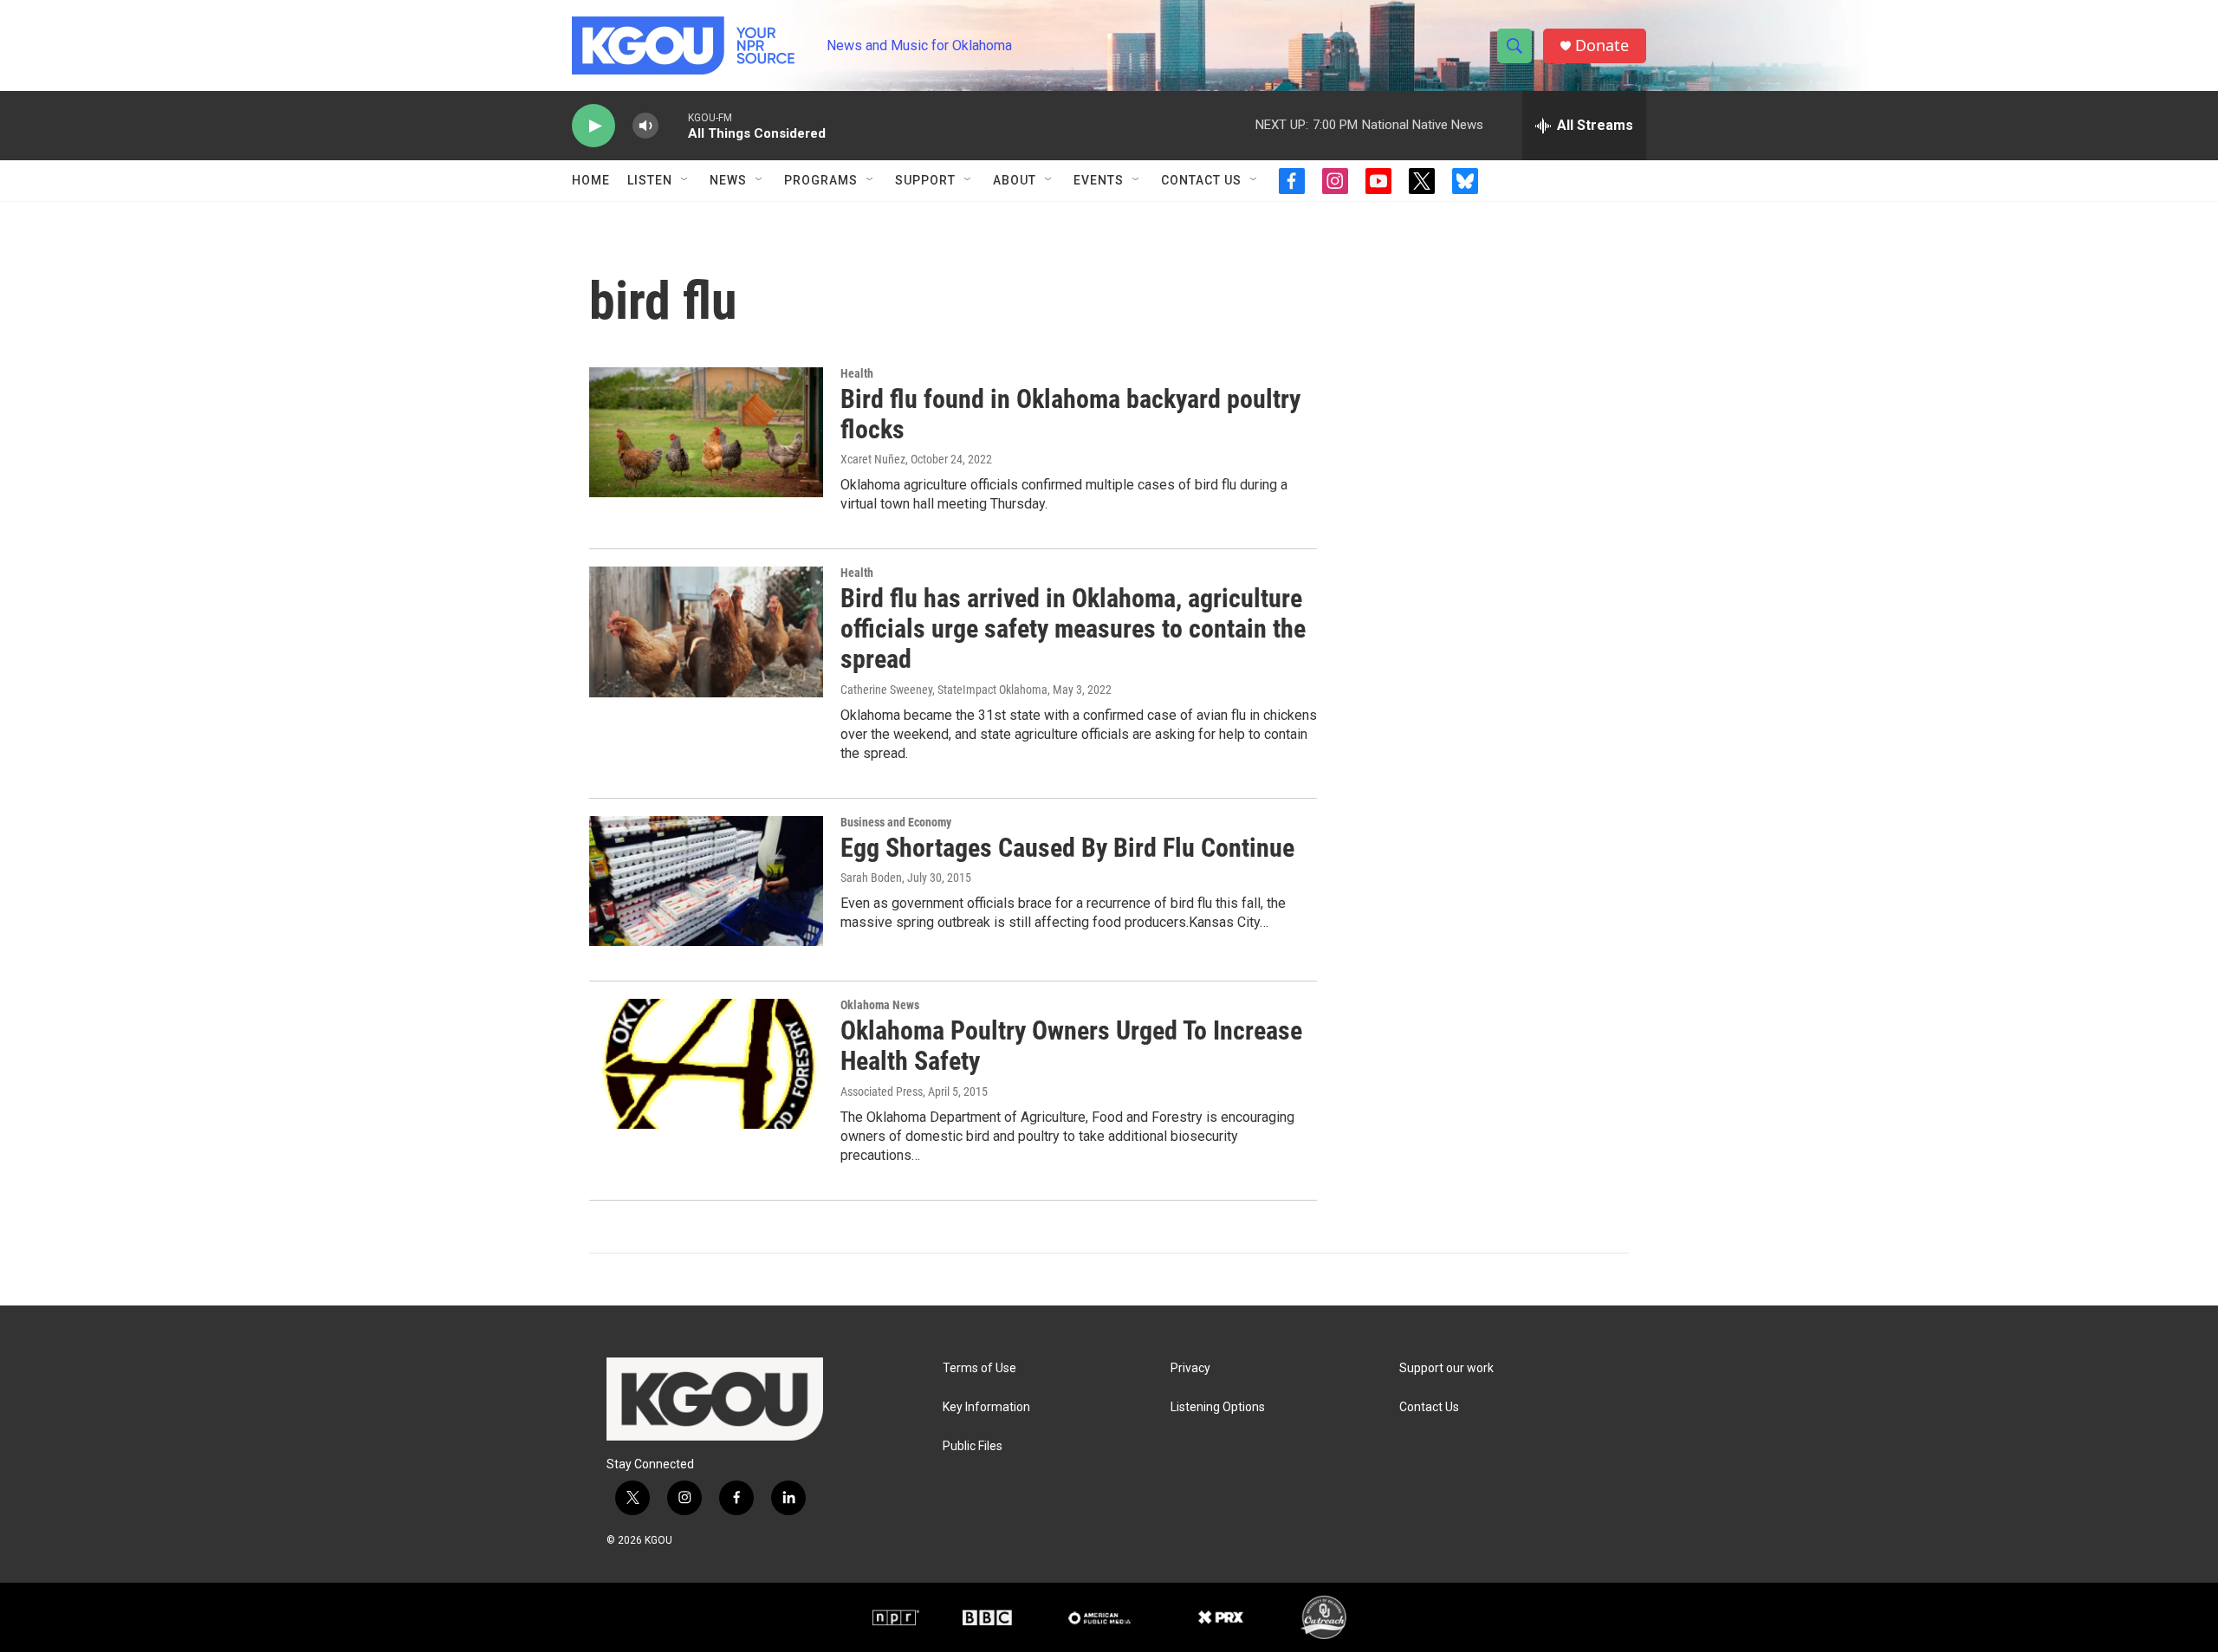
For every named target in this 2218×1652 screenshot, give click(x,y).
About (1015, 180)
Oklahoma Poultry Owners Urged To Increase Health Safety (1071, 1046)
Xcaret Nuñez (873, 459)
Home (591, 180)
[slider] (673, 125)
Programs (821, 180)
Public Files (973, 1446)
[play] (593, 126)
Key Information (986, 1407)
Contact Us (1201, 180)
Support (925, 180)
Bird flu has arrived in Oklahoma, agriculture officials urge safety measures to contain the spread (1073, 628)
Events (1099, 180)
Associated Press (882, 1092)
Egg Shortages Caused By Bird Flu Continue (1067, 848)
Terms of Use (979, 1368)
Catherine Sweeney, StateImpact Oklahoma (944, 690)
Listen (650, 180)
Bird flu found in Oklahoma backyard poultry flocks (1070, 414)
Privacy (1190, 1368)
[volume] (645, 126)
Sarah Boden (871, 878)
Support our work (1446, 1368)
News (728, 180)
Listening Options (1218, 1407)
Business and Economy (896, 822)
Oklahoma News (880, 1005)
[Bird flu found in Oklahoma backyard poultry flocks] (706, 432)
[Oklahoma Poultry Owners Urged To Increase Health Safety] (706, 1064)
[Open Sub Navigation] (685, 180)
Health (857, 373)
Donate (1602, 45)
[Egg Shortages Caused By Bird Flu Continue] (706, 881)
